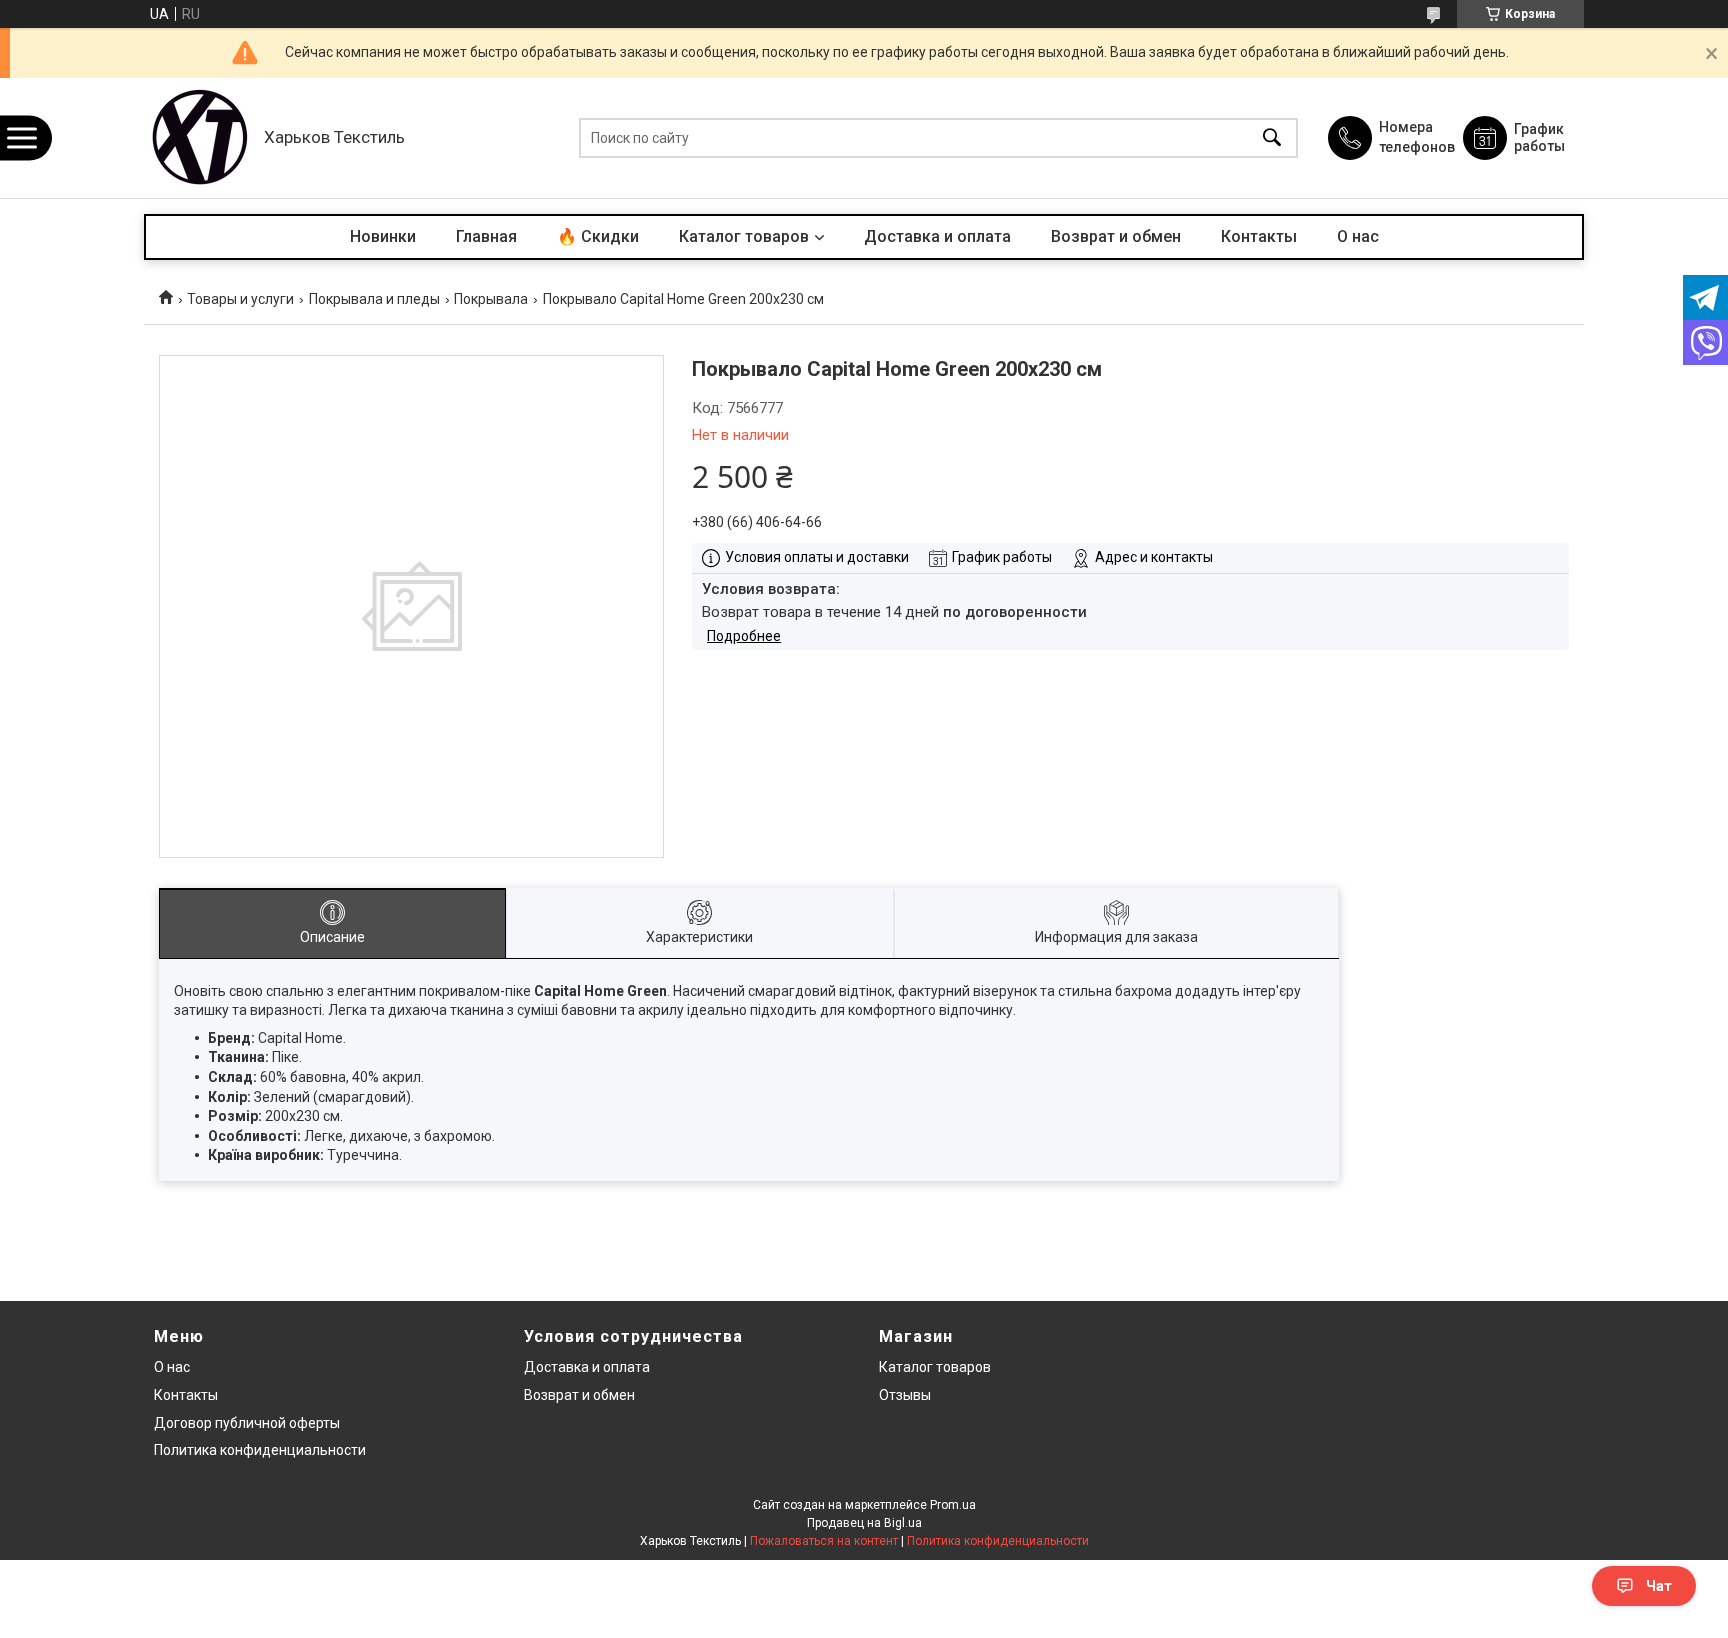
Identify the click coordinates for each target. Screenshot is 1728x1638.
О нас (1358, 236)
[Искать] (1272, 138)
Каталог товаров (744, 236)
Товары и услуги (240, 299)
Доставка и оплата (937, 236)
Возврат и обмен (1116, 236)
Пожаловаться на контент (824, 1541)
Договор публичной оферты (247, 1423)
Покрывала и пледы (374, 299)
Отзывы (905, 1395)
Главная (486, 236)
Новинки (383, 236)
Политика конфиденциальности (260, 1450)
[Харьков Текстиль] (199, 138)
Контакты (1259, 236)
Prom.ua (953, 1505)
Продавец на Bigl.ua (864, 1523)
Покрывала (491, 299)
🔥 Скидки (598, 236)
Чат (1659, 1586)
